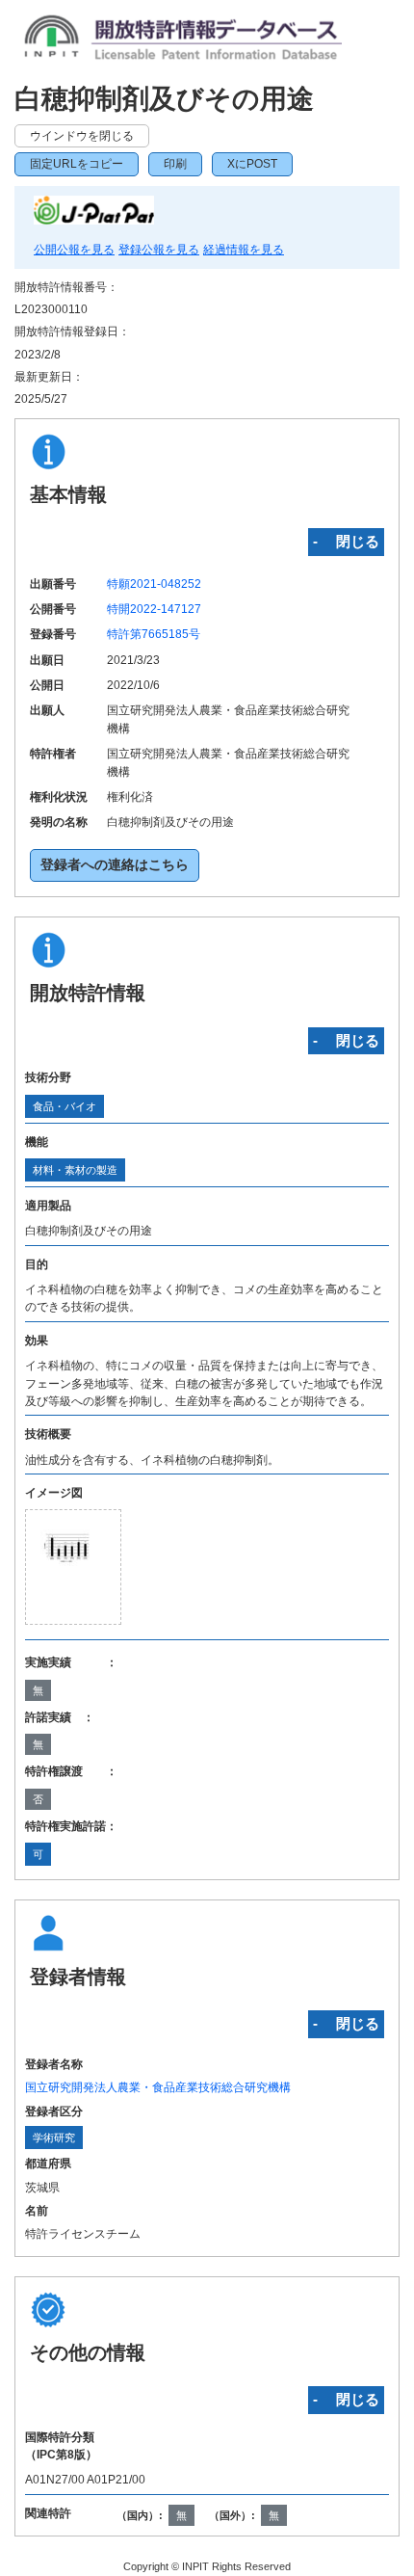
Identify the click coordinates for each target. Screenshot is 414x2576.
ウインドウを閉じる (82, 136)
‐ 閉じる (346, 541)
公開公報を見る (74, 250)
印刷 (175, 164)
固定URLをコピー (77, 164)
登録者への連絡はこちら (115, 865)
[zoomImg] (73, 1567)
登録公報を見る (159, 250)
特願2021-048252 (154, 584)
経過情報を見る (244, 250)
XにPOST (252, 164)
